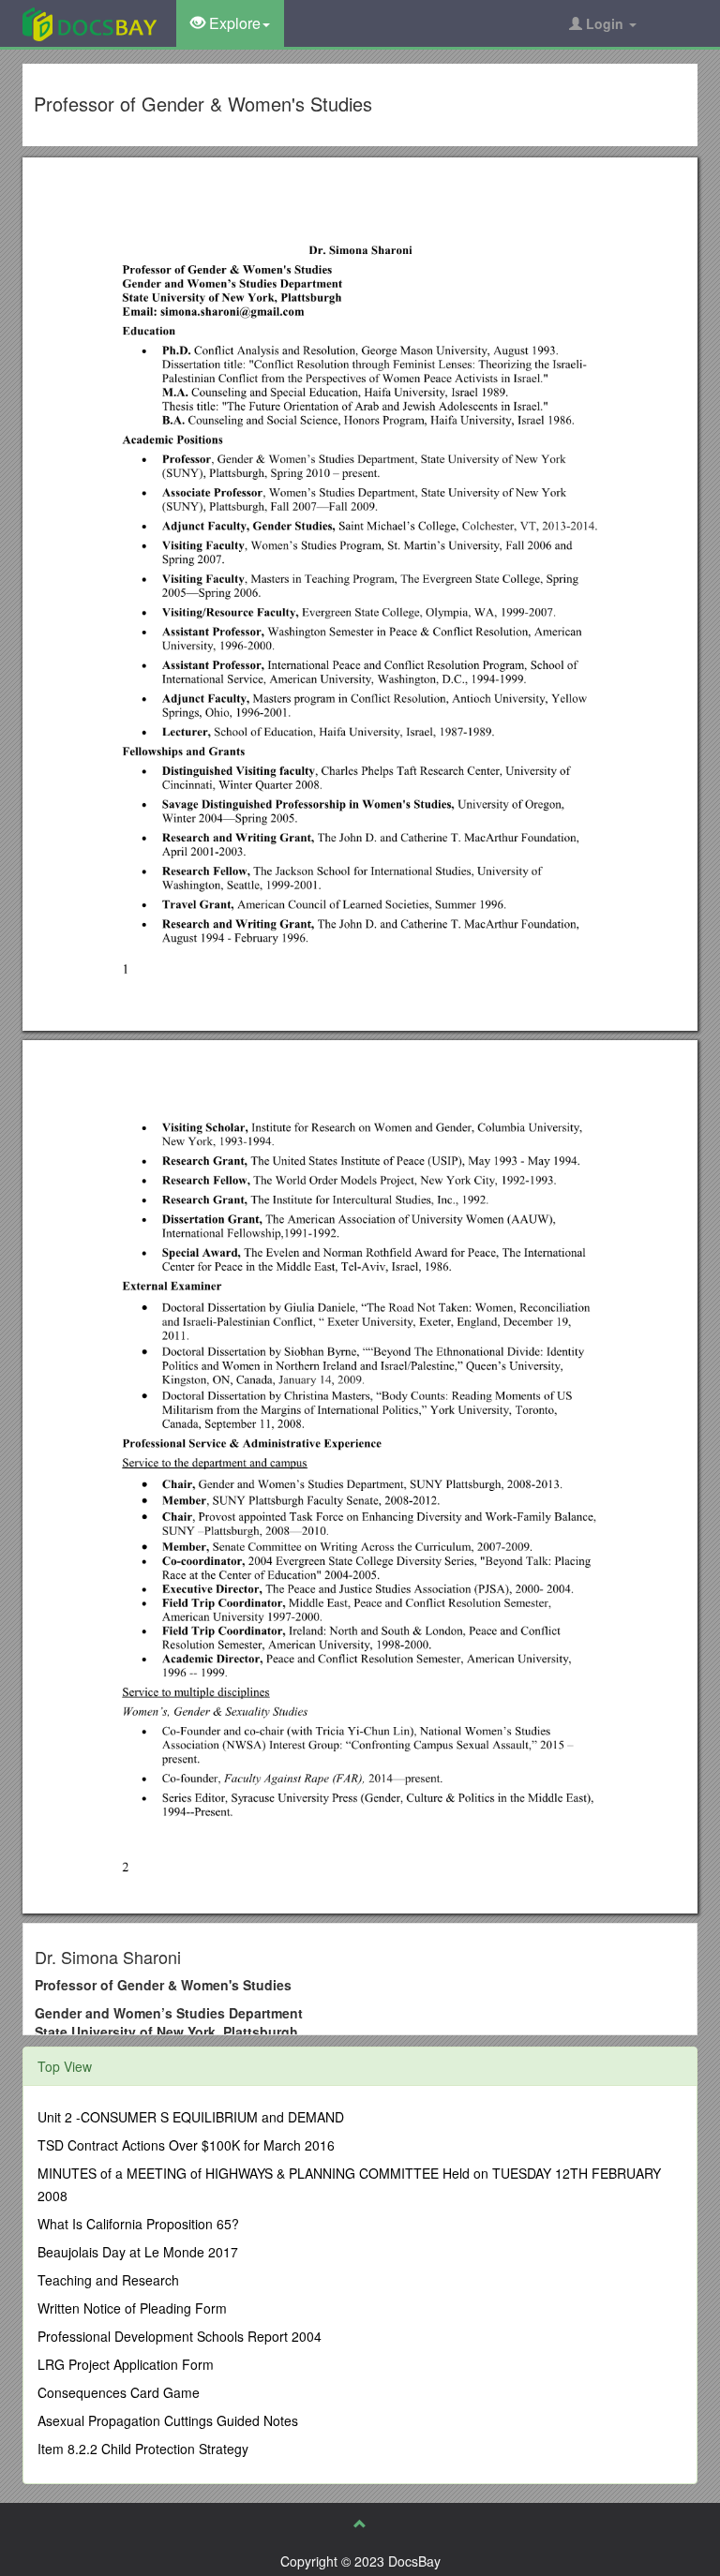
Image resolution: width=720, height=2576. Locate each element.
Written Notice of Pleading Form (132, 2308)
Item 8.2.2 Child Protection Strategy (143, 2449)
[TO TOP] (360, 2524)
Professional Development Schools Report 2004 (180, 2336)
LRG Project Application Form (126, 2364)
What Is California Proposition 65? (138, 2224)
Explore (233, 23)
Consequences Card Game (119, 2392)
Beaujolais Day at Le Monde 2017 (138, 2252)
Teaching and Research (108, 2280)
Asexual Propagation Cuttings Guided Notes (168, 2420)
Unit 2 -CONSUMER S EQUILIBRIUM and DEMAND (191, 2117)
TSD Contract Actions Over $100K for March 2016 (186, 2145)
